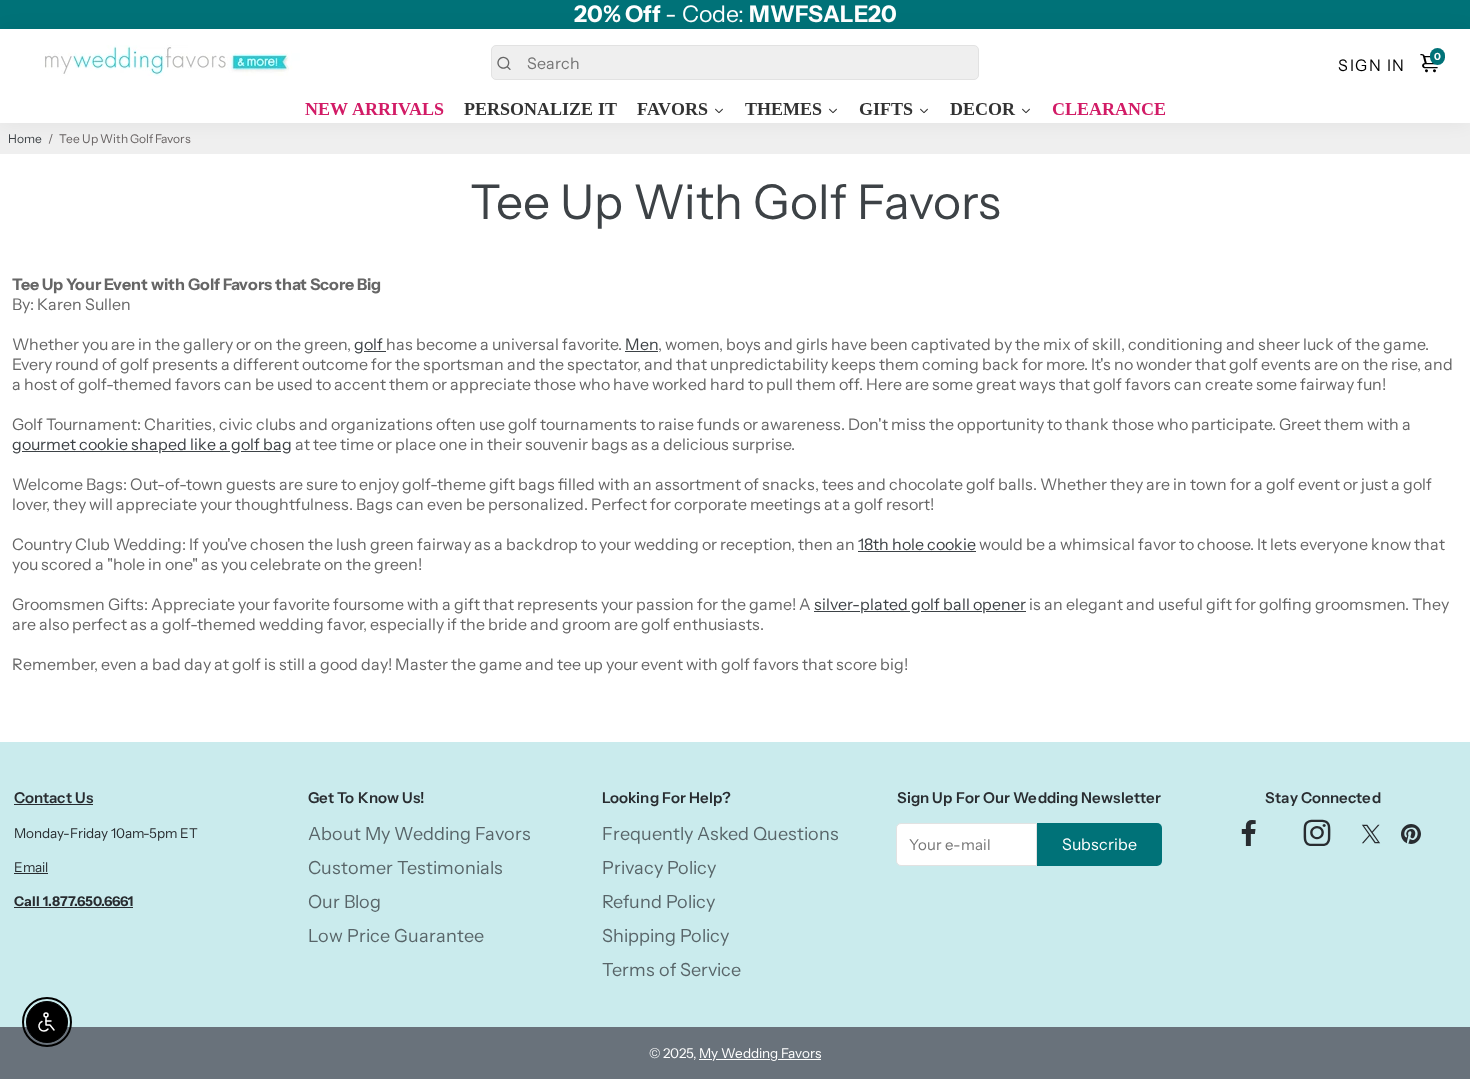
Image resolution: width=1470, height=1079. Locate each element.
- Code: (735, 14)
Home (25, 138)
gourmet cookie (71, 444)
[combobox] (735, 62)
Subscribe (1099, 844)
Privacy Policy (659, 868)
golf (370, 344)
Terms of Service (671, 970)
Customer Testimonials (405, 868)
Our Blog (344, 902)
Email (31, 867)
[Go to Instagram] (1317, 838)
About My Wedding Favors (419, 834)
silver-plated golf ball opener (920, 604)
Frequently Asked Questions (720, 834)
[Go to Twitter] (1371, 838)
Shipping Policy (665, 936)
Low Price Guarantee (396, 936)
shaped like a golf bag (211, 444)
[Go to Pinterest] (1411, 838)
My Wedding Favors (760, 1053)
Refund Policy (658, 902)
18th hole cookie (917, 544)
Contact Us (53, 797)
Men (641, 344)
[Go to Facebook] (1249, 838)
